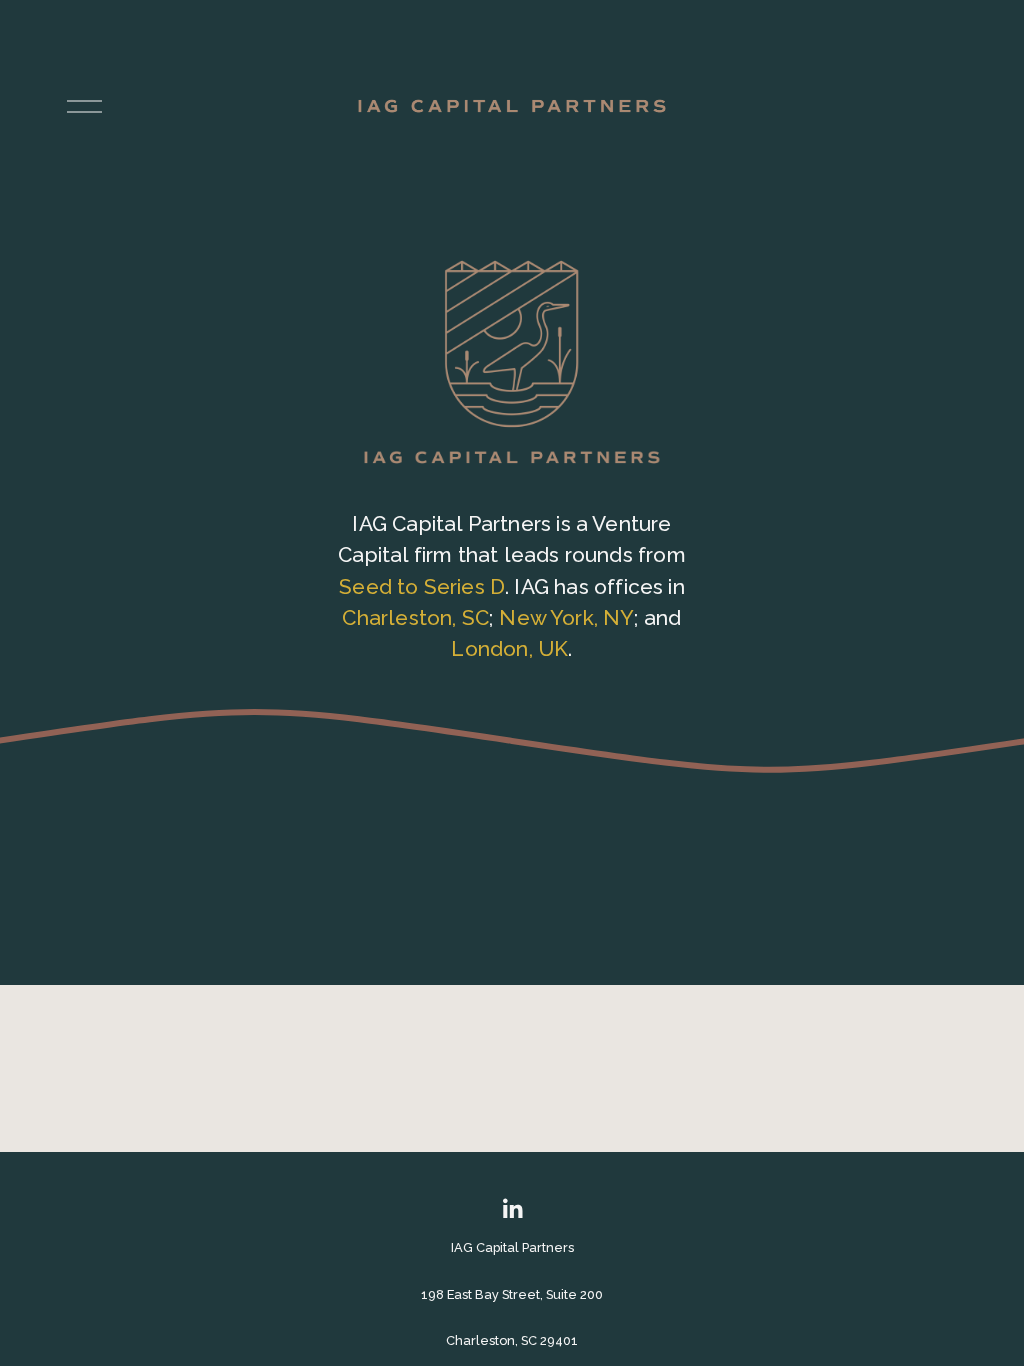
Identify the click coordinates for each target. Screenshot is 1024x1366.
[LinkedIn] (512, 1209)
